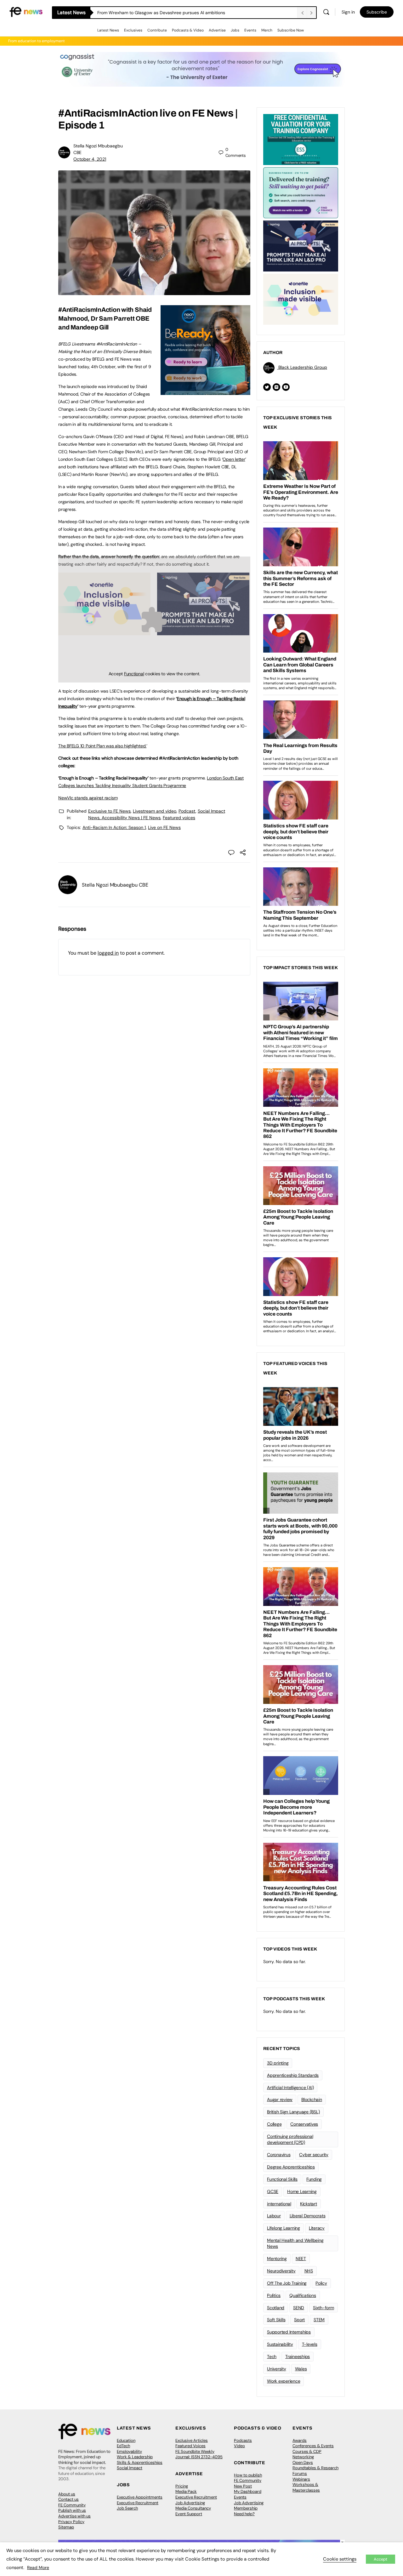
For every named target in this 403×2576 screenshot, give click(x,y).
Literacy (317, 2228)
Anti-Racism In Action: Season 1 (114, 827)
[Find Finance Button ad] (301, 192)
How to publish (248, 2475)
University (277, 2369)
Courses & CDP (307, 2451)
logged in (108, 953)
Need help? (244, 2514)
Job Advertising (190, 2503)
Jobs (235, 30)
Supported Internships (289, 2332)
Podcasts (243, 2440)
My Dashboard (248, 2491)
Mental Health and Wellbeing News (295, 2243)
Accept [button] (380, 2559)
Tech (272, 2356)
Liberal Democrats (308, 2216)
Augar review (280, 2099)
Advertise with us (74, 2516)
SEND (299, 2308)
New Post (243, 2486)
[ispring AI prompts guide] (301, 245)
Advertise (217, 30)
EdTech (123, 2446)
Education (126, 2440)
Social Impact (130, 2468)
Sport (299, 2320)
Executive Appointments (140, 2497)
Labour (274, 2216)
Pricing (182, 2486)
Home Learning (302, 2191)
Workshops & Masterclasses (306, 2487)
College (274, 2124)
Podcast (187, 811)
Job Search (127, 2508)
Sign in (348, 12)
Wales (301, 2369)
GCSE (273, 2191)
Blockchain (312, 2099)
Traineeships (298, 2356)
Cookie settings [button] (340, 2559)
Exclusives (133, 30)
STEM (319, 2320)
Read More (38, 2567)
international (279, 2204)
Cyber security (314, 2155)
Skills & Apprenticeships (140, 2462)
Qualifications (303, 2295)
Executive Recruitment (138, 2503)
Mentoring (277, 2259)
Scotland (276, 2308)
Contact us (68, 2499)
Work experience (284, 2381)
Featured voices (179, 818)
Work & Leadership (135, 2457)
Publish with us (72, 2510)
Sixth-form (324, 2308)
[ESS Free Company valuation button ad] (301, 139)
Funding (314, 2179)
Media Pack (186, 2491)
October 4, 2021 (90, 159)
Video (239, 2446)
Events (250, 30)
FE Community (72, 2505)
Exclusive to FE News (109, 811)
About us (67, 2494)
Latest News (108, 30)
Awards (300, 2440)
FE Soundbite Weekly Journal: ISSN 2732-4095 (199, 2454)
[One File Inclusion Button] (301, 299)
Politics (274, 2295)
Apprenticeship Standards (293, 2075)
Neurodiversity (281, 2271)
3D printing (278, 2063)
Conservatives (304, 2124)
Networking (303, 2457)
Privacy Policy (71, 2522)
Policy (321, 2283)
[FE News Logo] (26, 11)
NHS (309, 2271)
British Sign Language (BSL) (293, 2112)
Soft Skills (276, 2320)
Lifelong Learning (284, 2228)
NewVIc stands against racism (88, 798)
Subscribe (377, 12)
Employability (129, 2451)
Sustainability (280, 2344)
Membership (246, 2508)
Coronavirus (279, 2155)
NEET (301, 2259)
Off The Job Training (287, 2283)
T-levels (310, 2344)
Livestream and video (155, 811)
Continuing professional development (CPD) (290, 2139)
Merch (267, 30)
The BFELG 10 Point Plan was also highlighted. (102, 746)
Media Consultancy (193, 2508)
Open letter (234, 459)
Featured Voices (190, 2446)
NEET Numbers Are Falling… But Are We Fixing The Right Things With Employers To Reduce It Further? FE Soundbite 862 (197, 13)
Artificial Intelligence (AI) (290, 2088)
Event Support (189, 2514)
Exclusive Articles (192, 2440)
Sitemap (66, 2527)
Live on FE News (164, 827)
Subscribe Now (291, 30)
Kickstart (309, 2204)
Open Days (303, 2462)
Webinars (301, 2479)
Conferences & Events (313, 2446)
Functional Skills (282, 2179)
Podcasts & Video (188, 30)
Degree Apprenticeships (291, 2167)
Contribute (157, 30)
